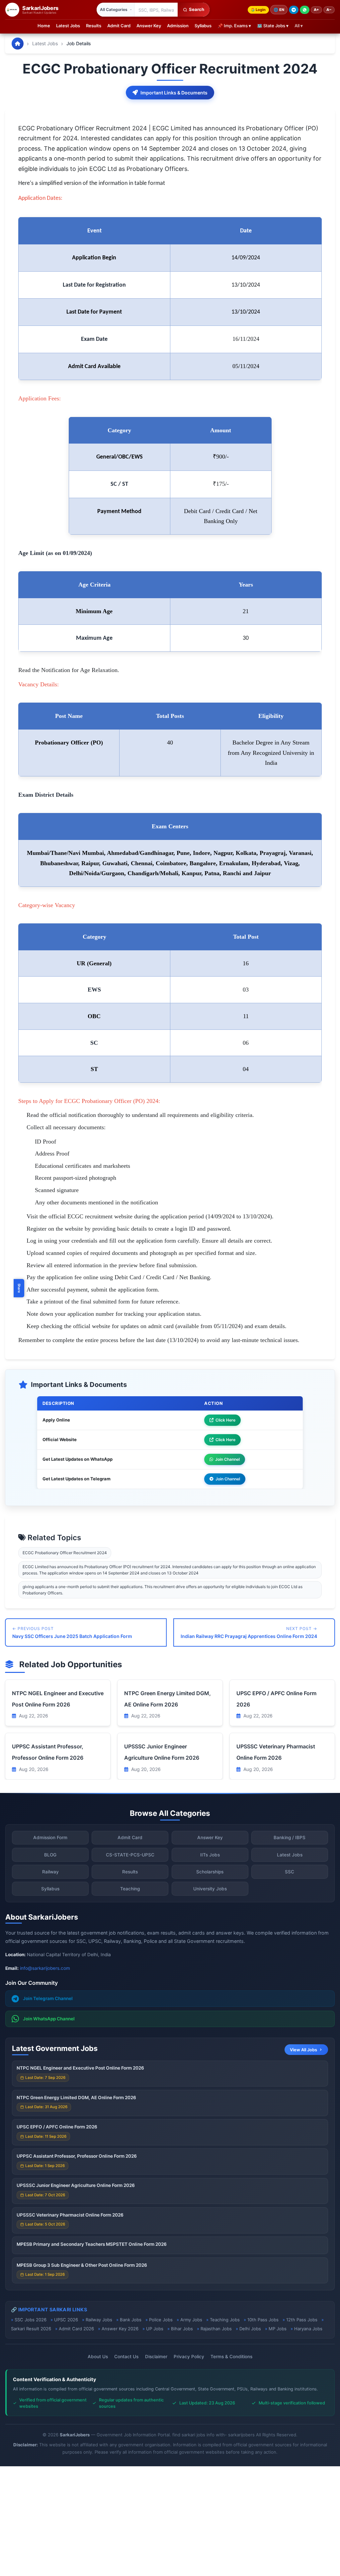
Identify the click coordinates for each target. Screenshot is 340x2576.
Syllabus (203, 26)
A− (329, 10)
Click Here (225, 1420)
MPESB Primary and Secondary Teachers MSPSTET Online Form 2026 (92, 2244)
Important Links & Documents (174, 93)
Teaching (130, 1889)
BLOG (50, 1855)
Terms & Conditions (231, 2357)
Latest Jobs (68, 26)
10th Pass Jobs (263, 2320)
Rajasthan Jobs (216, 2329)
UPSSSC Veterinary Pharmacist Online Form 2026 (70, 2215)
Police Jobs (161, 2320)
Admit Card (119, 26)
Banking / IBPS (290, 1837)
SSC (290, 1872)
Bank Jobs (131, 2320)
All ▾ (299, 26)
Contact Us (126, 2357)
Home (44, 26)
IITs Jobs (210, 1855)
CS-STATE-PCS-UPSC (130, 1855)
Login (261, 10)
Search (197, 9)
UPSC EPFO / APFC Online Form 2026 (57, 2127)
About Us (98, 2357)
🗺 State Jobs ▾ (273, 26)
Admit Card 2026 (76, 2329)
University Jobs (210, 1889)
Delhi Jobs (250, 2329)
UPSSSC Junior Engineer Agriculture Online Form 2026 (76, 2185)
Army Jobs (191, 2320)
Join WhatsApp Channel (49, 2019)
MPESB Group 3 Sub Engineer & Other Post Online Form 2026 (82, 2265)
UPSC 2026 (66, 2320)
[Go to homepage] (18, 44)
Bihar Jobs (182, 2329)
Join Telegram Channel (48, 1998)
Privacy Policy (189, 2357)
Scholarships (210, 1872)
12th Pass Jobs (302, 2320)
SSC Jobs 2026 (31, 2320)
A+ (316, 10)
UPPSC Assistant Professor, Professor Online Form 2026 (77, 2156)
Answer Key (149, 26)
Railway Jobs (99, 2320)
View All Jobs (303, 2050)
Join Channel (227, 1459)
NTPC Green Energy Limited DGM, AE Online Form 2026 (76, 2098)
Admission (178, 26)
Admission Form (50, 1837)
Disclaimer (156, 2357)
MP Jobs (278, 2329)
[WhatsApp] (305, 10)
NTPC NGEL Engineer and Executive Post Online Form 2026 (80, 2068)
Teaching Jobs (225, 2320)
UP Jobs (155, 2329)
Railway (50, 1872)
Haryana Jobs (308, 2329)
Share (19, 1288)
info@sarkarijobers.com (45, 1968)
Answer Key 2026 (120, 2329)
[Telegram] (294, 10)
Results (94, 26)
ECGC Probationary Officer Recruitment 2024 (65, 1553)
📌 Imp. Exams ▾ (234, 26)
